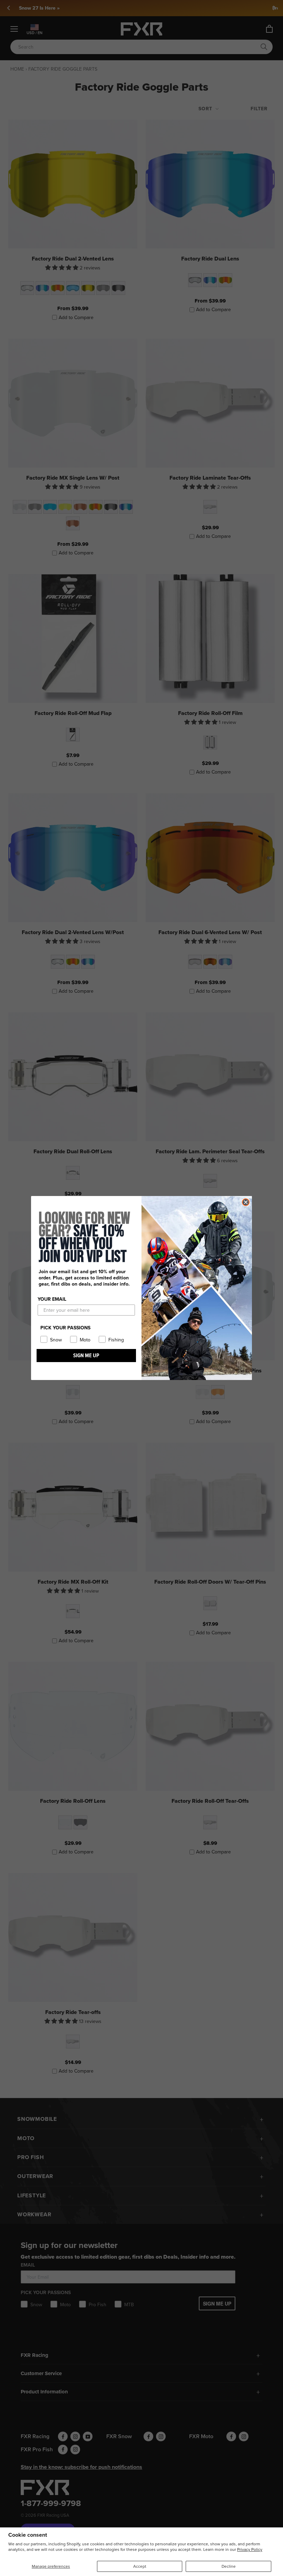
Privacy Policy (250, 2549)
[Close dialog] (246, 1202)
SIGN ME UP (86, 1355)
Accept (140, 2566)
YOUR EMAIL (52, 1299)
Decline (229, 2566)
